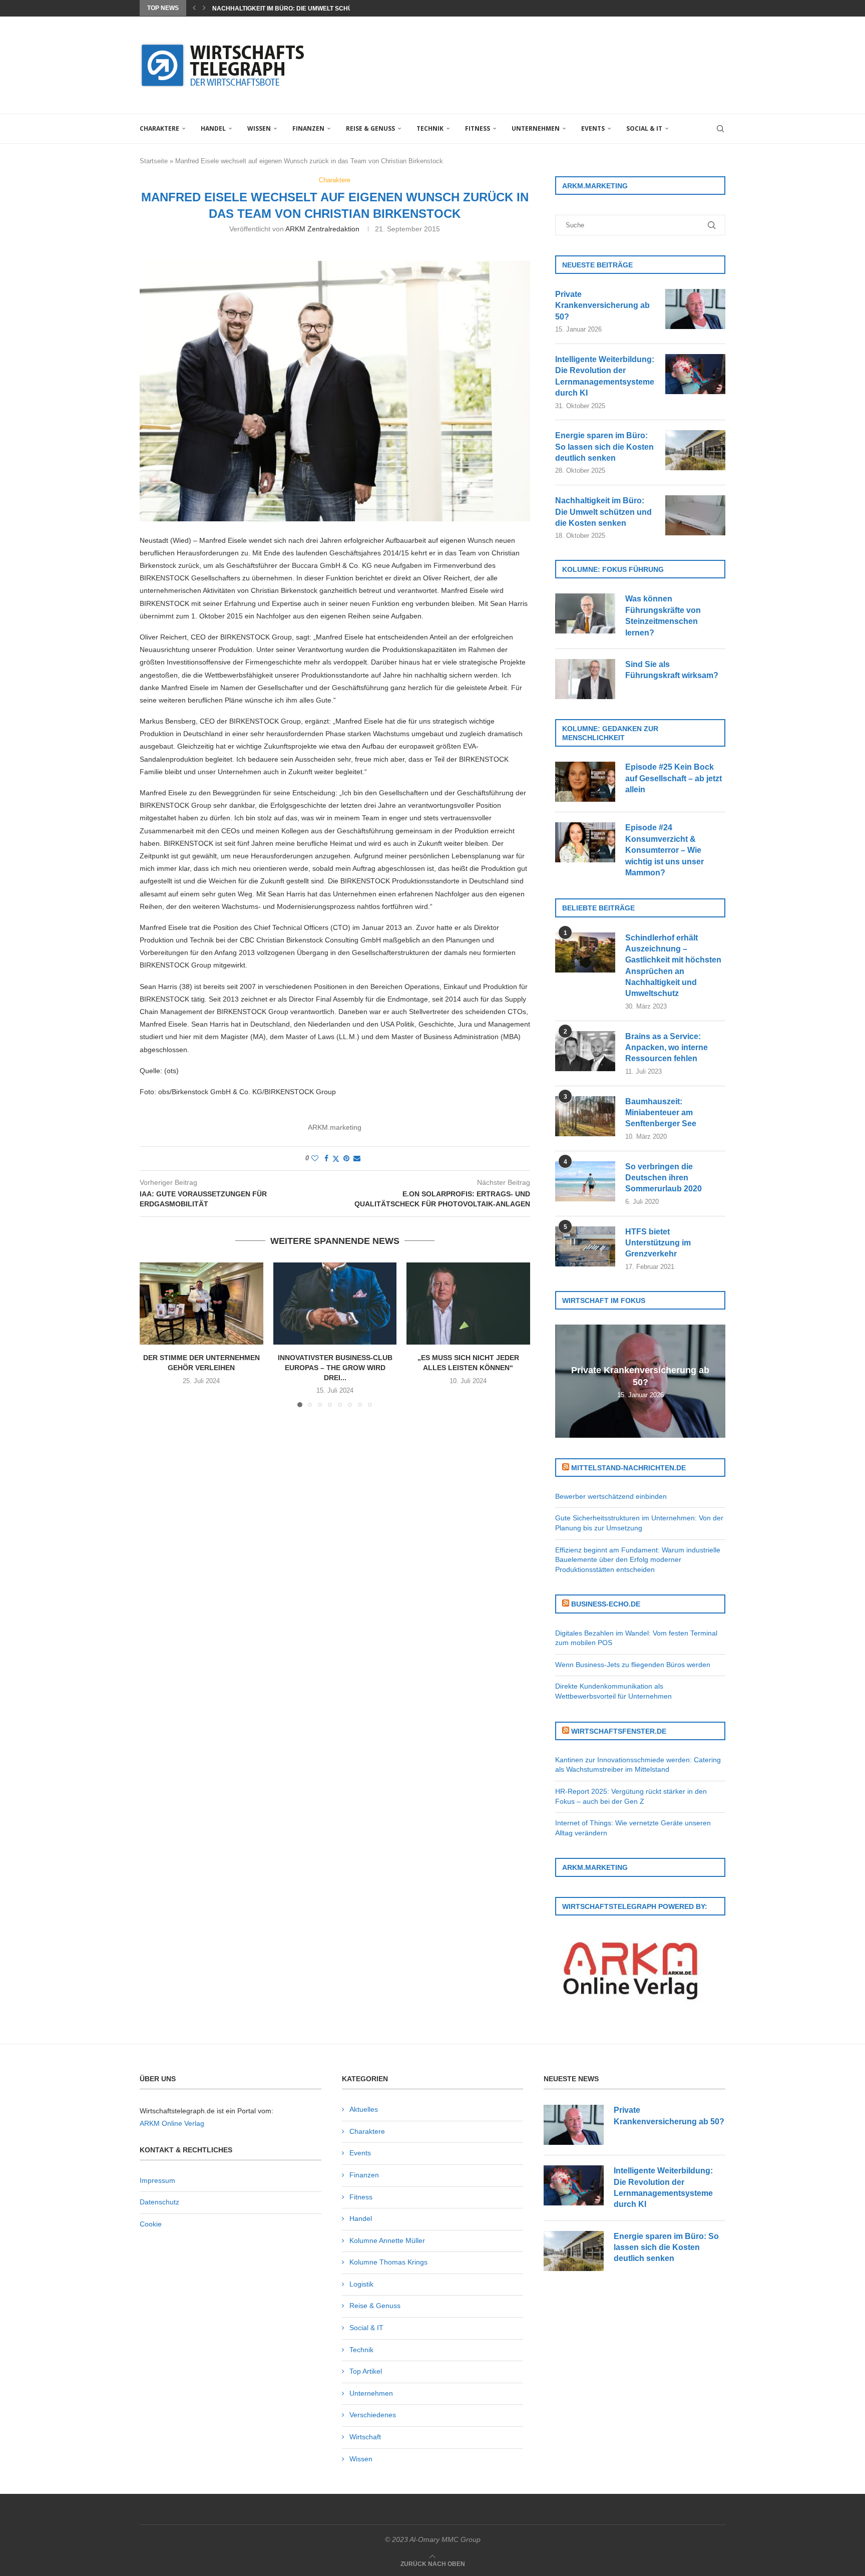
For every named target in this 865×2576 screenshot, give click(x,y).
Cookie (151, 2224)
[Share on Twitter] (336, 1159)
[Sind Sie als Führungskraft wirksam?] (585, 679)
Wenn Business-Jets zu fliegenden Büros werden (633, 1665)
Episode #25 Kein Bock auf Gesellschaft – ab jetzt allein (674, 778)
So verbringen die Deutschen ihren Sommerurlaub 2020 (664, 1178)
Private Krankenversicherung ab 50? (602, 305)
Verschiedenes (373, 2415)
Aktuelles (364, 2109)
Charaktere (159, 128)
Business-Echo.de (606, 1604)
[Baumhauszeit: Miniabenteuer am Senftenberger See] (585, 1116)
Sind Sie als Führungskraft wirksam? (672, 670)
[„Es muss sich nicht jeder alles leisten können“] (468, 1304)
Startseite (154, 161)
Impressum (157, 2180)
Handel (213, 128)
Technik (430, 128)
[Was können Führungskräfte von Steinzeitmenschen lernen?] (585, 613)
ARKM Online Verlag (172, 2123)
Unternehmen (536, 128)
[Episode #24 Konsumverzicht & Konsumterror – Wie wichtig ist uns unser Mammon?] (585, 842)
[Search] (720, 129)
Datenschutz (159, 2202)
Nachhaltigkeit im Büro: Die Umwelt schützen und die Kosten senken (603, 512)
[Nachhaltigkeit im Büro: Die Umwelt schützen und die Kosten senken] (695, 515)
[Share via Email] (357, 1158)
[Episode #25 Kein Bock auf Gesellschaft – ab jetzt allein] (585, 782)
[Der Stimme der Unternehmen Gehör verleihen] (201, 1304)
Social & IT (644, 128)
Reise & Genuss (370, 128)
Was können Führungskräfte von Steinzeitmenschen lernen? (663, 615)
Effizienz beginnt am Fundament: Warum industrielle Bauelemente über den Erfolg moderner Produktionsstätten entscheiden (638, 1560)
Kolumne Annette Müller (387, 2240)
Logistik (361, 2284)
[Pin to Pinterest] (346, 1158)
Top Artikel (366, 2371)
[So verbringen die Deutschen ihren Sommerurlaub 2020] (585, 1181)
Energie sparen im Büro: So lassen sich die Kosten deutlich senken (604, 447)
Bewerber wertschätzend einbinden (611, 1496)
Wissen (259, 128)
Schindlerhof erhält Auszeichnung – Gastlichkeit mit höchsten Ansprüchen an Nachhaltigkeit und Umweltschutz (673, 966)
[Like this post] (315, 1158)
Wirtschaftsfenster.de (619, 1731)
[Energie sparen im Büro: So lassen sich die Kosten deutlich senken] (695, 450)
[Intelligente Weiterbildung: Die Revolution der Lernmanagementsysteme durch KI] (695, 374)
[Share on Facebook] (326, 1158)
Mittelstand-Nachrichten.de (628, 1468)
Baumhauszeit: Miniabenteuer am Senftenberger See (661, 1113)
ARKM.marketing (335, 1127)
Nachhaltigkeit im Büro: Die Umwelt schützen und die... (306, 9)
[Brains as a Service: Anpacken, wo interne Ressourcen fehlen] (585, 1051)
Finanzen (308, 128)
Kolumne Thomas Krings (388, 2262)
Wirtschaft (365, 2437)
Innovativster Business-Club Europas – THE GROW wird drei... (335, 1367)
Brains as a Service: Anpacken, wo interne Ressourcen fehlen (667, 1048)
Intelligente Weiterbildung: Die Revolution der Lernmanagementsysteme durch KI (605, 376)
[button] (194, 8)
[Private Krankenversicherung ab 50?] (695, 309)
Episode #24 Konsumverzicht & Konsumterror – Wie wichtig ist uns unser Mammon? (665, 850)
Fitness (478, 128)
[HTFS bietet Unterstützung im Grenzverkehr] (585, 1246)
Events (593, 128)
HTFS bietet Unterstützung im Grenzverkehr (658, 1243)
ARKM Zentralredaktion (322, 229)
